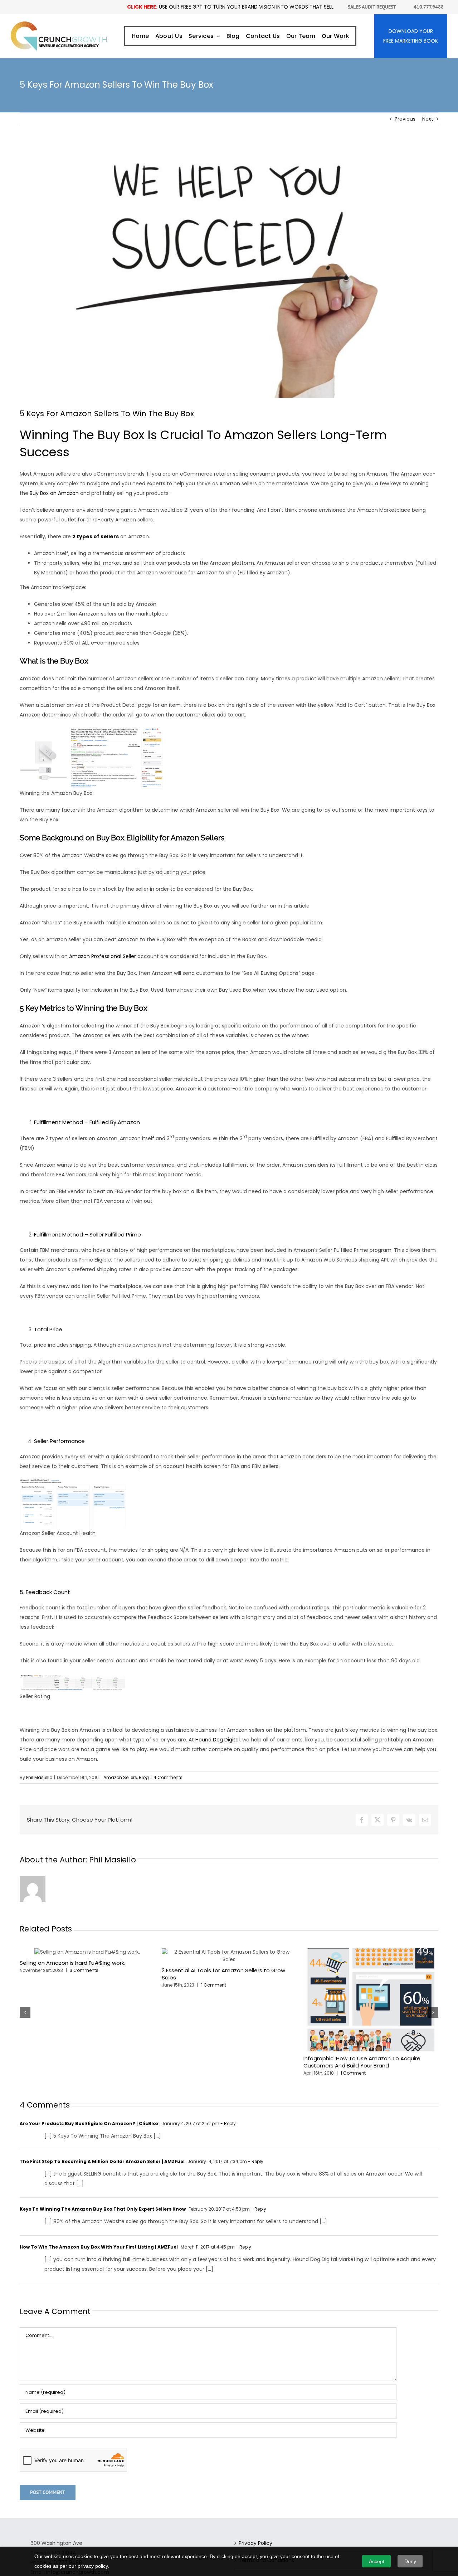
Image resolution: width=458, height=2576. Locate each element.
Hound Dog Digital (218, 1740)
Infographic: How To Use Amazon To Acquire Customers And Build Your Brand (362, 2062)
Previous (405, 119)
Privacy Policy (255, 2543)
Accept (377, 2561)
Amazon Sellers (120, 1777)
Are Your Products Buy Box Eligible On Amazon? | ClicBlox (89, 2123)
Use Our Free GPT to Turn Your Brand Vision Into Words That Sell (230, 7)
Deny (410, 2561)
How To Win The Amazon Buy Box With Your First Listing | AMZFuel (99, 2247)
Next (428, 119)
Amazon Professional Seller (103, 956)
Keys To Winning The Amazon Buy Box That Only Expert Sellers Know (103, 2209)
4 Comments (168, 1777)
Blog (144, 1777)
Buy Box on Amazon (54, 493)
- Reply (228, 2123)
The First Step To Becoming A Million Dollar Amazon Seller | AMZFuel (102, 2161)
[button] (25, 2012)
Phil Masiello (39, 1777)
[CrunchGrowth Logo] (59, 24)
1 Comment (214, 1985)
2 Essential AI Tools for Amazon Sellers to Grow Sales (223, 1974)
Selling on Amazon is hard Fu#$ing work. (72, 1963)
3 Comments (84, 1970)
